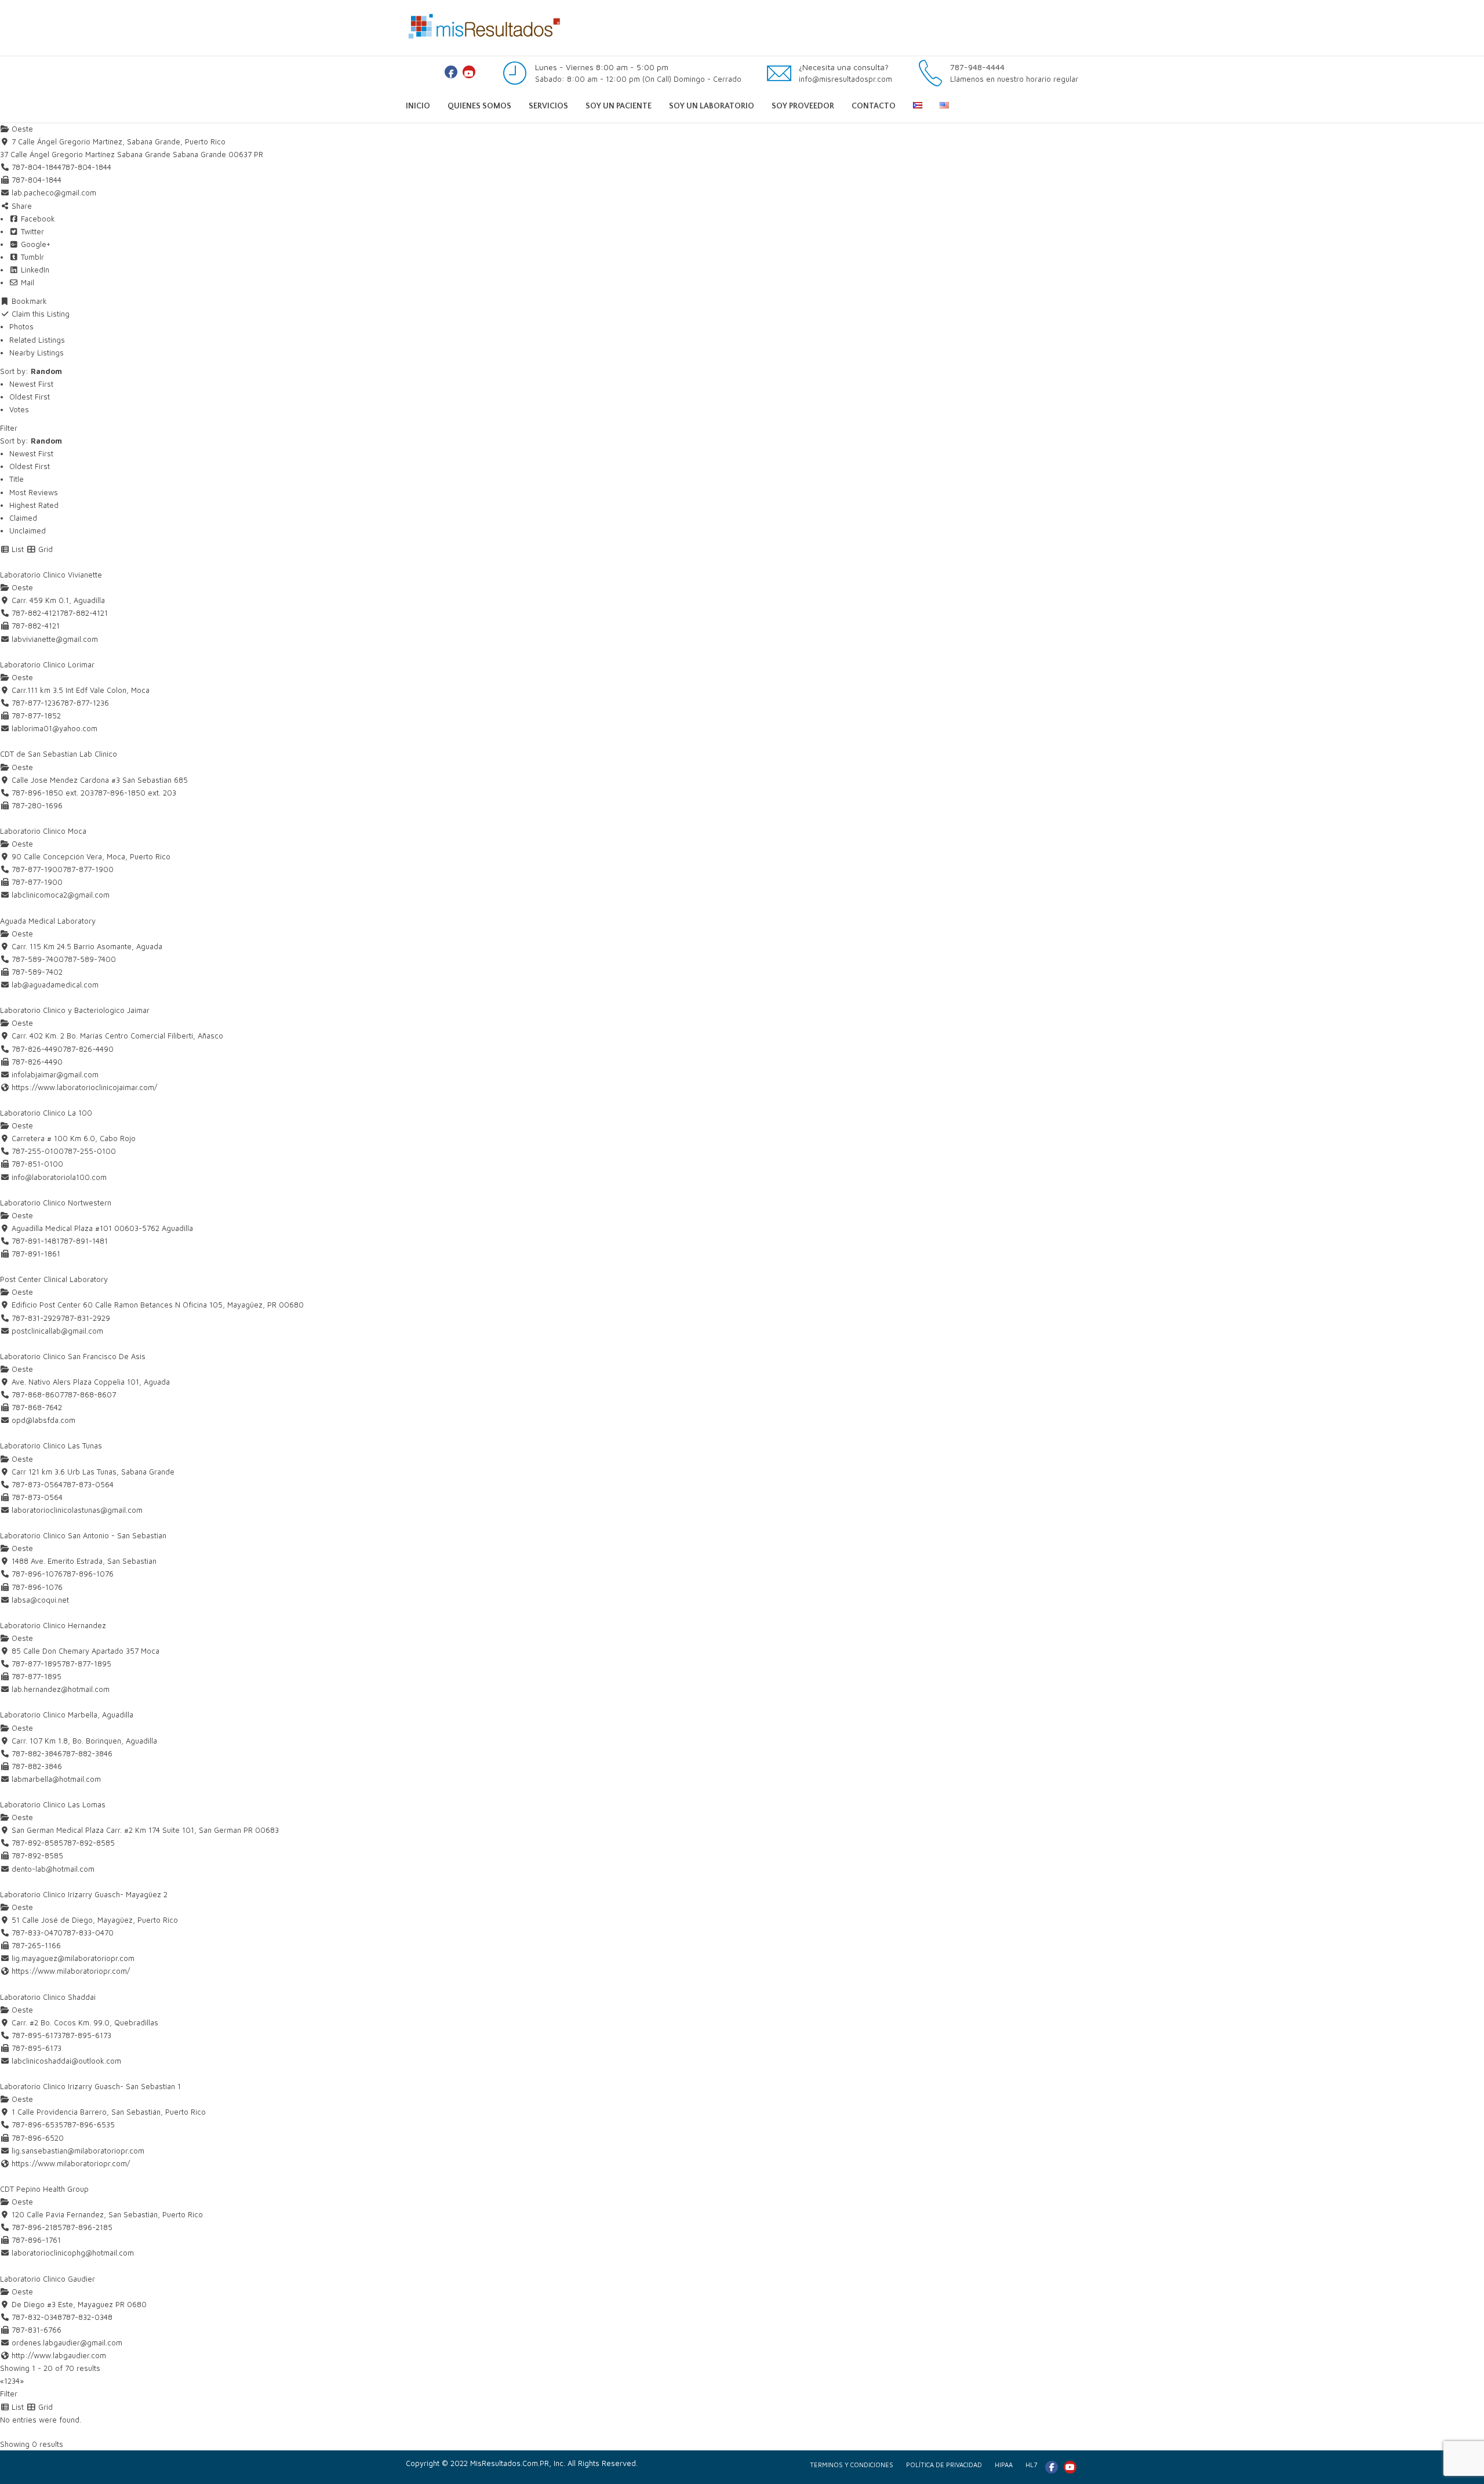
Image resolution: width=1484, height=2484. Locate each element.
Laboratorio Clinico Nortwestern (56, 1203)
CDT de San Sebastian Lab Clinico (59, 754)
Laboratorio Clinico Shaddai (48, 1997)
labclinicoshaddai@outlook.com (66, 2061)
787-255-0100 (90, 1151)
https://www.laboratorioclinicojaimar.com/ (84, 1087)
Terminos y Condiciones (852, 2465)
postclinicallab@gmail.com (57, 1331)
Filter (9, 428)
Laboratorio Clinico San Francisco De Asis (73, 1356)
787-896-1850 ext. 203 (135, 793)
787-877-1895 (86, 1664)
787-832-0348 (87, 2317)
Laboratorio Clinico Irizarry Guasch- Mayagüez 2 (84, 1894)
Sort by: (31, 371)
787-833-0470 (88, 1933)
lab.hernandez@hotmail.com (61, 1689)
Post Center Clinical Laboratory (54, 1279)
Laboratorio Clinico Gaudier (48, 2279)
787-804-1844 (86, 167)
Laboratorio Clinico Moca (43, 831)
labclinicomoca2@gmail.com (61, 895)
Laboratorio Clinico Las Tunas (51, 1446)
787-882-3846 (87, 1753)
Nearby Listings (37, 353)
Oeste (21, 129)
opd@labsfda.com (43, 1420)
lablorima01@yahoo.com (54, 728)
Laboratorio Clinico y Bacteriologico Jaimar (75, 1010)
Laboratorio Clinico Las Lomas (53, 1804)
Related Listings (37, 340)
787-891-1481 (84, 1241)
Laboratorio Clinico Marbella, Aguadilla (67, 1715)
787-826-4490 (88, 1049)
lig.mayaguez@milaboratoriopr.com (73, 1958)
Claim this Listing (39, 314)
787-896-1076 (88, 1574)
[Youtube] (469, 72)
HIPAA (1004, 2465)
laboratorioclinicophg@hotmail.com (73, 2253)
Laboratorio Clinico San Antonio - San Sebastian (83, 1535)
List (17, 549)
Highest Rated (34, 505)
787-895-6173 (86, 2035)
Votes (19, 409)
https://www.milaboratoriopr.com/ (71, 1971)
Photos (21, 326)
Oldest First (30, 397)
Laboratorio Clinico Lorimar (47, 664)
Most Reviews (34, 492)
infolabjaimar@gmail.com (55, 1074)
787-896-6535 (89, 2125)
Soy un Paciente (619, 106)
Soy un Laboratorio (712, 106)
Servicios (548, 106)
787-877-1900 (88, 869)
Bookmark (28, 301)
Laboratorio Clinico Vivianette (51, 575)
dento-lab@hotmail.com (53, 1869)
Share (21, 206)
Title (17, 479)
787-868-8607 (90, 1394)
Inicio (418, 106)
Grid (44, 549)
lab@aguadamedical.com (55, 985)
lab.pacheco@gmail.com (54, 193)
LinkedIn (34, 270)
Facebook (37, 219)
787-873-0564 (88, 1484)
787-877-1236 (85, 703)
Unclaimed (28, 531)
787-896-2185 (87, 2227)
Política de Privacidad (944, 2465)
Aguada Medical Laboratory (48, 921)
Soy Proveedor (803, 106)
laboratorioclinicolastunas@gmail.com (77, 1510)
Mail (26, 282)
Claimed (23, 518)
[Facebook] (451, 72)
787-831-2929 (86, 1318)
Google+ (34, 244)
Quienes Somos (479, 106)
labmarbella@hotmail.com (56, 1779)
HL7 (1031, 2465)
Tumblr (31, 257)
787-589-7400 (90, 959)
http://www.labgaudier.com (59, 2355)
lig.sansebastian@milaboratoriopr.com (78, 2151)
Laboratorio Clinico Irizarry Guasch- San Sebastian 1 (90, 2086)
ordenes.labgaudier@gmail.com (67, 2343)
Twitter (31, 231)
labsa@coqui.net (40, 1600)
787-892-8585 (89, 1843)
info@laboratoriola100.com (59, 1177)
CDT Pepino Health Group (44, 2189)
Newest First (31, 384)
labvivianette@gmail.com (55, 639)
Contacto (874, 106)
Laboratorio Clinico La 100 (46, 1113)
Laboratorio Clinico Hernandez (53, 1625)
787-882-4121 (84, 613)
